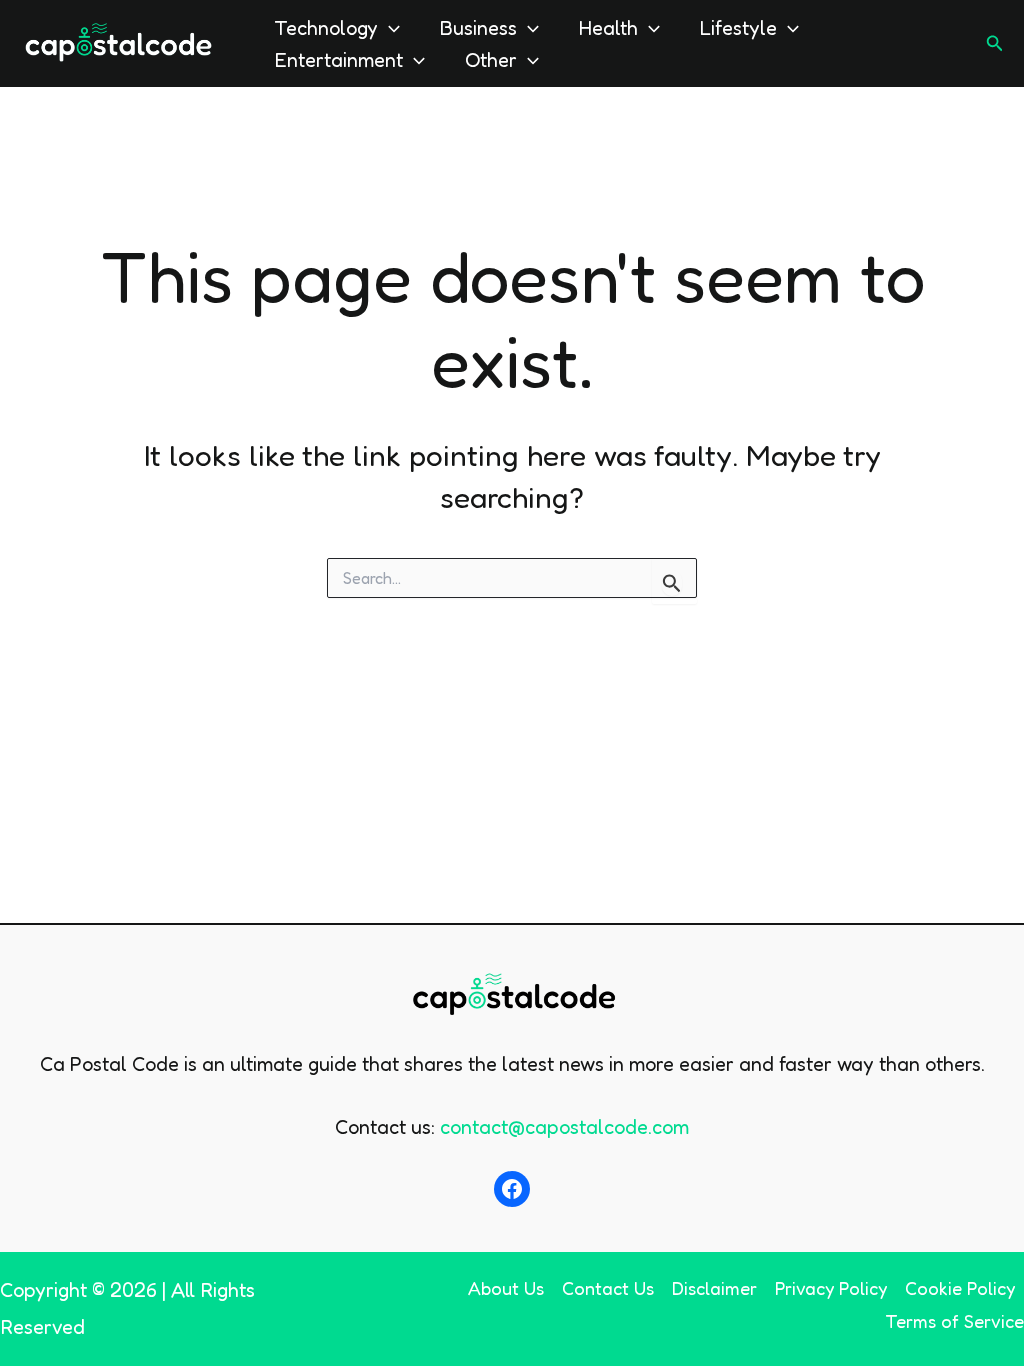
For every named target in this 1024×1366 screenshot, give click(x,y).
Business (478, 28)
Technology (326, 28)
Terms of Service (954, 1321)
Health (608, 28)
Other (491, 60)
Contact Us (608, 1288)
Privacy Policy (831, 1288)
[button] (389, 28)
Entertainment (338, 60)
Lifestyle (738, 28)
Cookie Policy (960, 1288)
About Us (506, 1288)
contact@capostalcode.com (564, 1127)
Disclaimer (714, 1288)
